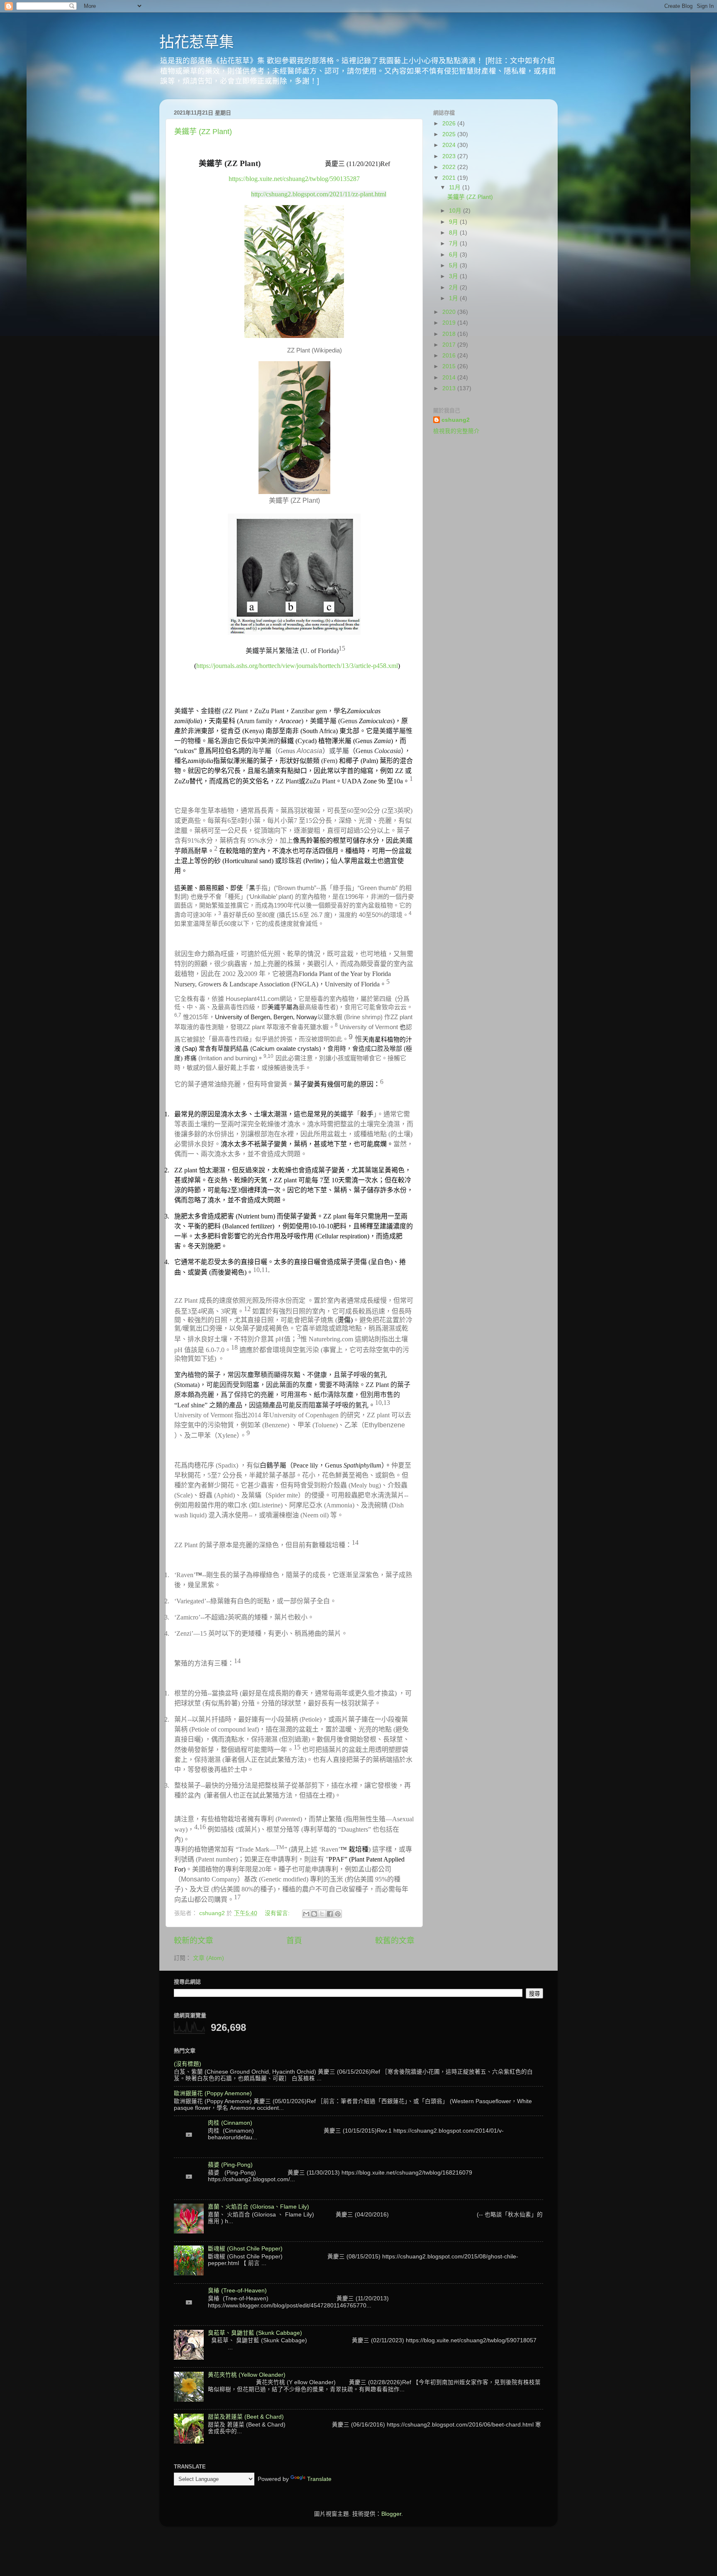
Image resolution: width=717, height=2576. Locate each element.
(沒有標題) (188, 2064)
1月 (454, 298)
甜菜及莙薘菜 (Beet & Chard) (246, 2417)
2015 (450, 366)
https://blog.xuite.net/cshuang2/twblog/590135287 (294, 179)
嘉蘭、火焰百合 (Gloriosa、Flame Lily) (259, 2207)
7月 (454, 243)
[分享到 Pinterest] (338, 1914)
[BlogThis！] (314, 1914)
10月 (456, 211)
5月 (454, 265)
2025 (450, 134)
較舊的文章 (395, 1941)
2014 (450, 378)
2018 (450, 334)
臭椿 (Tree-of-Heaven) (237, 2291)
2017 (450, 345)
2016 (450, 356)
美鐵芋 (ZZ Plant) (203, 132)
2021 (450, 178)
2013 (450, 388)
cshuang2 (456, 420)
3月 (454, 276)
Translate (319, 2479)
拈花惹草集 (197, 42)
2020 (450, 312)
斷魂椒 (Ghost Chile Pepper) (245, 2249)
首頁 (294, 1941)
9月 (454, 222)
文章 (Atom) (209, 1958)
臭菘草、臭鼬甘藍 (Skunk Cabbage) (255, 2333)
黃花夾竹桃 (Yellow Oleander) (247, 2375)
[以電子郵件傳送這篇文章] (306, 1914)
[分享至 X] (322, 1914)
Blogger (391, 2514)
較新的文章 (194, 1941)
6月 (454, 255)
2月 (454, 287)
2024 (450, 145)
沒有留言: (278, 1913)
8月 (454, 233)
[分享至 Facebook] (330, 1914)
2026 (450, 124)
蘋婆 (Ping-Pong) (230, 2165)
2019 (450, 323)
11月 (456, 187)
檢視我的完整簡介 (456, 431)
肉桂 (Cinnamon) (230, 2123)
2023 (450, 156)
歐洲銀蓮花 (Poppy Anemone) (213, 2093)
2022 (450, 167)
